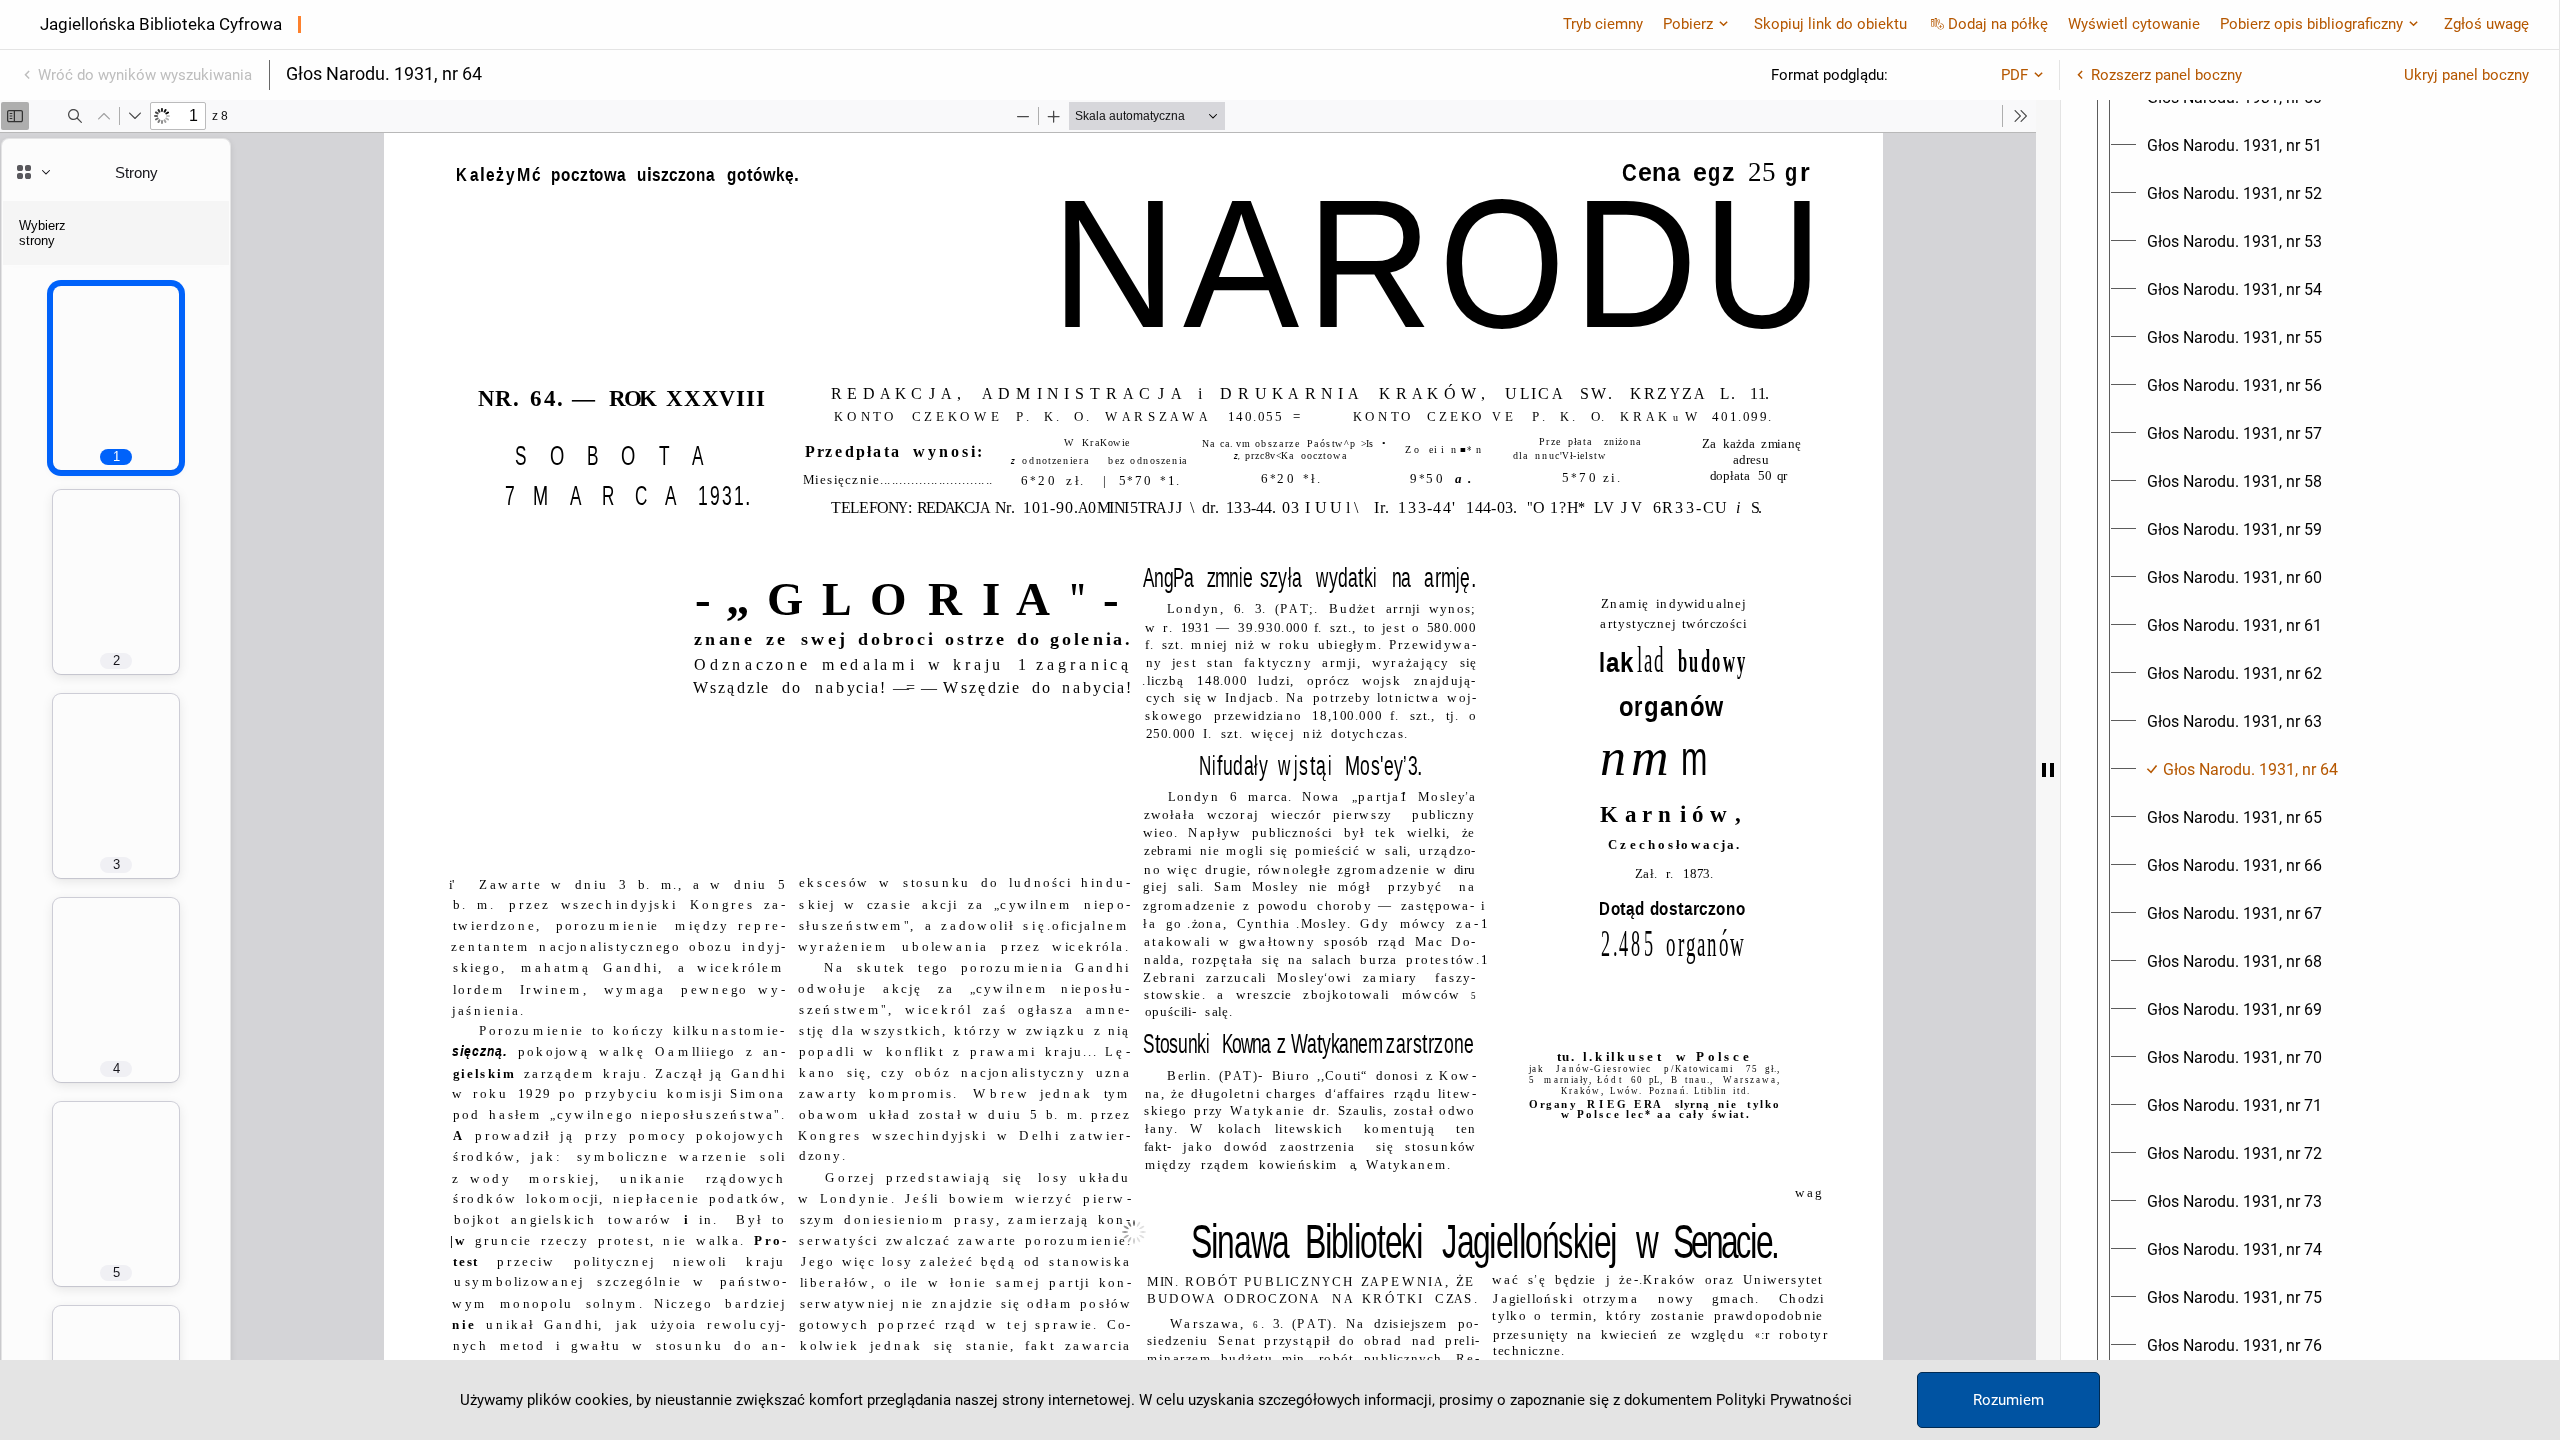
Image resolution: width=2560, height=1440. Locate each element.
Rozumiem (2008, 1400)
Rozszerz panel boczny (2166, 75)
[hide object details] (2048, 770)
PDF (2014, 75)
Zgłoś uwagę (2486, 24)
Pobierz (1688, 24)
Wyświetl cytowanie (2134, 24)
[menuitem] (2234, 146)
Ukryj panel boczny (2466, 75)
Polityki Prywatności (1784, 1400)
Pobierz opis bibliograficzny (2311, 24)
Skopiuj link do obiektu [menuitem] (1830, 24)
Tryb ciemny (1603, 24)
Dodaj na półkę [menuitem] (1998, 24)
